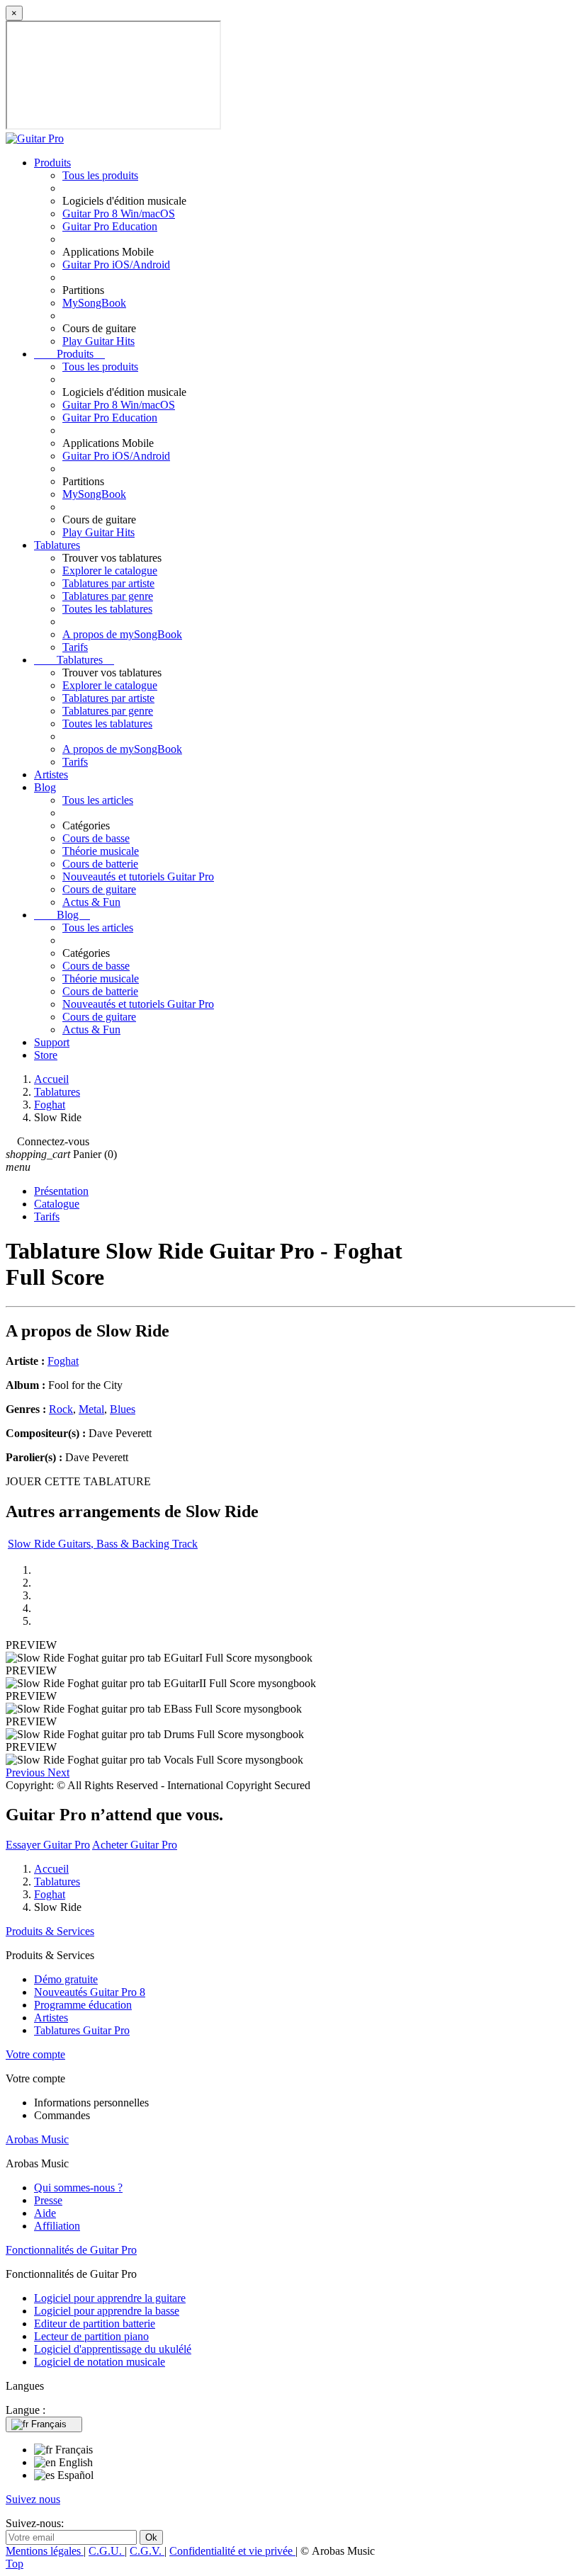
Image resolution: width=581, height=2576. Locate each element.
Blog (45, 787)
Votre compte (35, 2054)
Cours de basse (96, 838)
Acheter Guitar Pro (135, 1845)
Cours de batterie (100, 864)
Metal (91, 1409)
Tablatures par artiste (108, 583)
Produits (52, 163)
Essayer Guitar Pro (48, 1845)
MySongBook (94, 303)
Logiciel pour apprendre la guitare (110, 2298)
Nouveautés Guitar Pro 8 (90, 1992)
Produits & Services (50, 1931)
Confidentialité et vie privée (232, 2551)
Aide (45, 2213)
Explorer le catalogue (110, 571)
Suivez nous (33, 2499)
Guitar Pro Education (110, 226)
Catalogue (57, 1204)
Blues (123, 1409)
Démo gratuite (66, 1979)
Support (52, 1042)
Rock (61, 1409)
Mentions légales (45, 2551)
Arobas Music (37, 2139)
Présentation (61, 1191)
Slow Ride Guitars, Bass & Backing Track (103, 1544)
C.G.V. (147, 2551)
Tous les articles (98, 800)
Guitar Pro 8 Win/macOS (119, 214)
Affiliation (57, 2226)
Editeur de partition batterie (95, 2323)
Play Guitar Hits (98, 341)
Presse (48, 2200)
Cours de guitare (99, 889)
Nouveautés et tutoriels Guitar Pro (138, 876)
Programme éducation (83, 2005)
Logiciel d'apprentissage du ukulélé (113, 2349)
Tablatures (57, 545)
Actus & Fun (91, 902)
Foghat (63, 1361)
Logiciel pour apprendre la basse (107, 2311)
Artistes (51, 774)
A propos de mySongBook (122, 634)
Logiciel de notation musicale (100, 2362)
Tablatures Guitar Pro (82, 2030)
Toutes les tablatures (107, 609)
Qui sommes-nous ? (78, 2188)
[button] (27, 1772)
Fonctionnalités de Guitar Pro (71, 2250)
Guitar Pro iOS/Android (116, 265)
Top (15, 2564)
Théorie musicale (101, 851)
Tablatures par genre (108, 596)
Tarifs (75, 647)
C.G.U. (107, 2551)
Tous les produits (100, 175)
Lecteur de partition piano (91, 2336)
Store (46, 1055)
